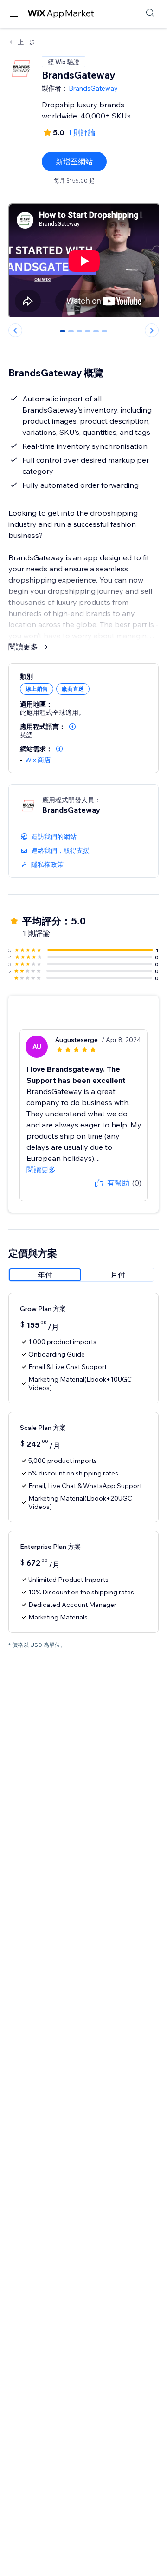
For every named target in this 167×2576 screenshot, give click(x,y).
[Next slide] (152, 330)
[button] (72, 727)
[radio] (45, 1275)
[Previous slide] (15, 330)
